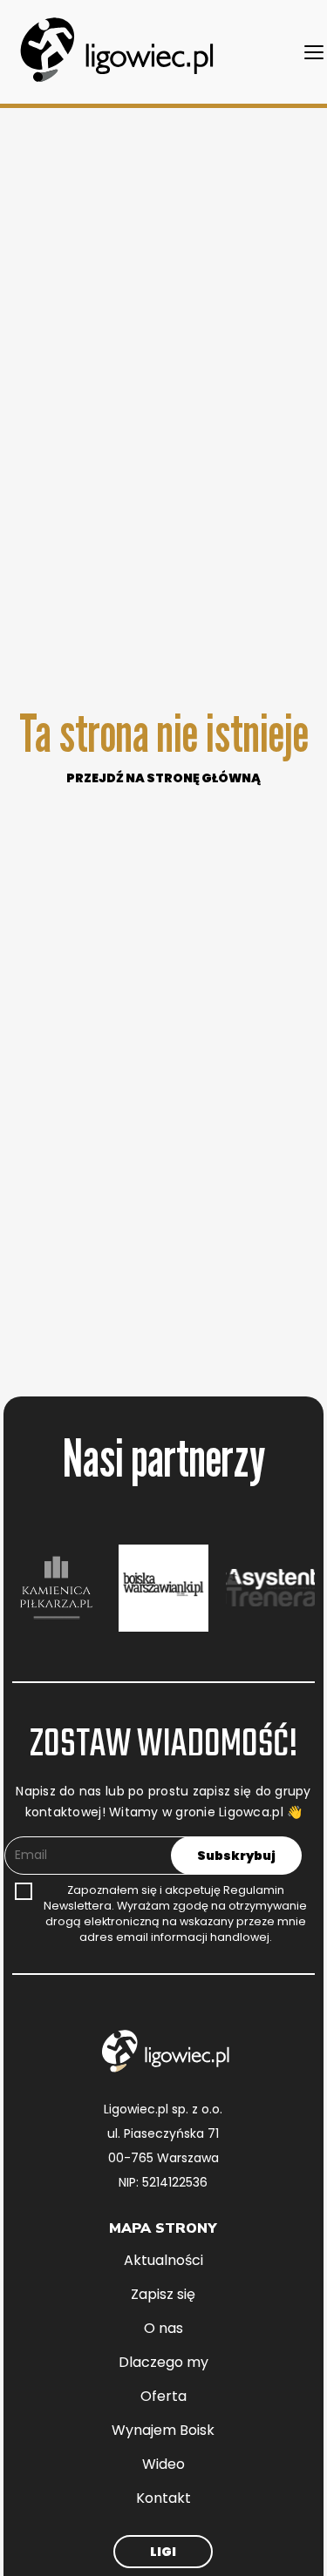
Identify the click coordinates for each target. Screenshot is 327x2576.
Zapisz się (163, 2294)
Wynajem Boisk (163, 2430)
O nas (163, 2328)
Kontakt (163, 2498)
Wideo (163, 2464)
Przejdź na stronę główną (163, 778)
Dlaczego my (163, 2362)
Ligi (163, 2552)
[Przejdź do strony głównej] (114, 52)
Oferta (163, 2396)
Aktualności (163, 2260)
